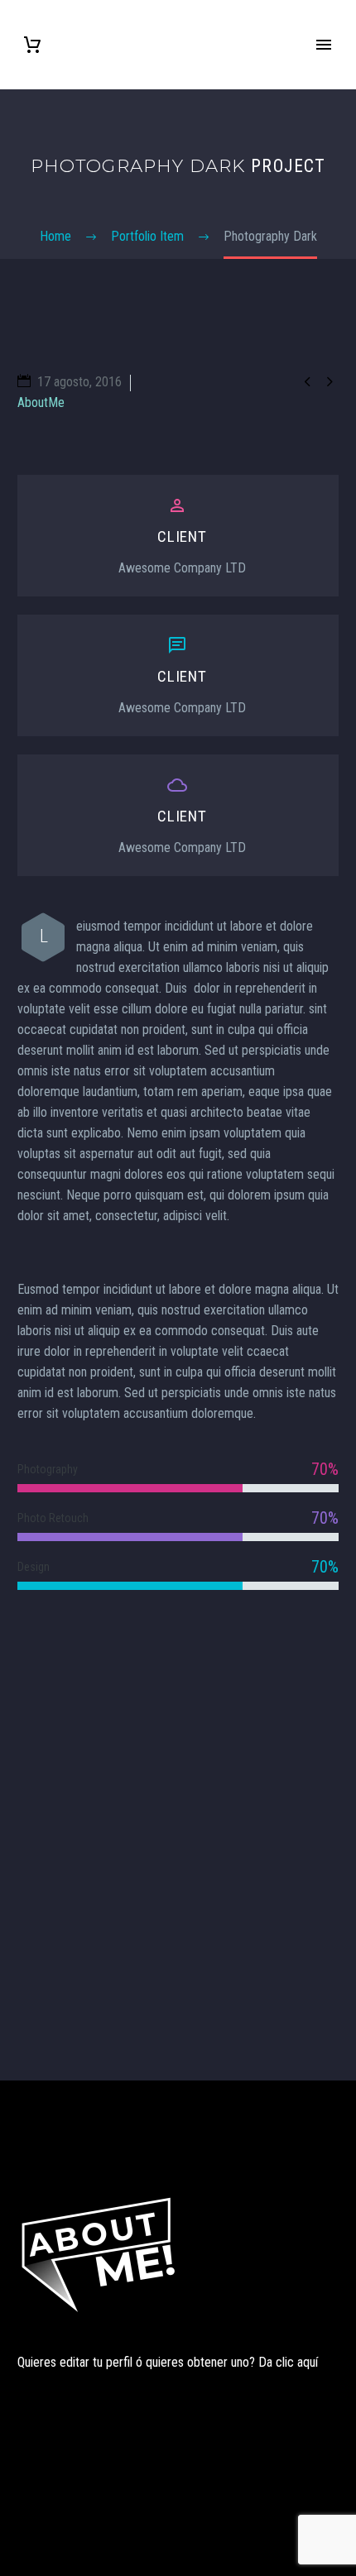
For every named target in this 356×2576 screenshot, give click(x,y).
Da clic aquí (288, 2362)
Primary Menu (324, 45)
